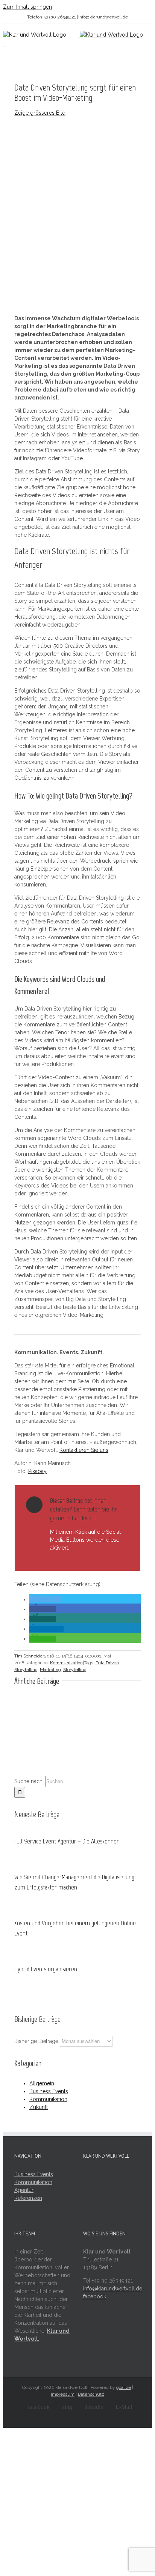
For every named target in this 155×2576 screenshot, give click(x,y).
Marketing (50, 1670)
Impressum (63, 2394)
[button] (45, 1599)
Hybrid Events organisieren (46, 1969)
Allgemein (42, 2083)
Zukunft (39, 2107)
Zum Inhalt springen (27, 7)
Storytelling (75, 1670)
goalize (124, 2387)
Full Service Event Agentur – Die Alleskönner (67, 1841)
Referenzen (28, 2198)
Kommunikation (66, 1663)
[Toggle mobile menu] (5, 44)
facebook (95, 2296)
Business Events (49, 2091)
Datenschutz (91, 2394)
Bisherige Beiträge (36, 2041)
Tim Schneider (29, 1656)
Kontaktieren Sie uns (84, 1450)
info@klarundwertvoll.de (103, 17)
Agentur (24, 2190)
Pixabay (37, 1471)
